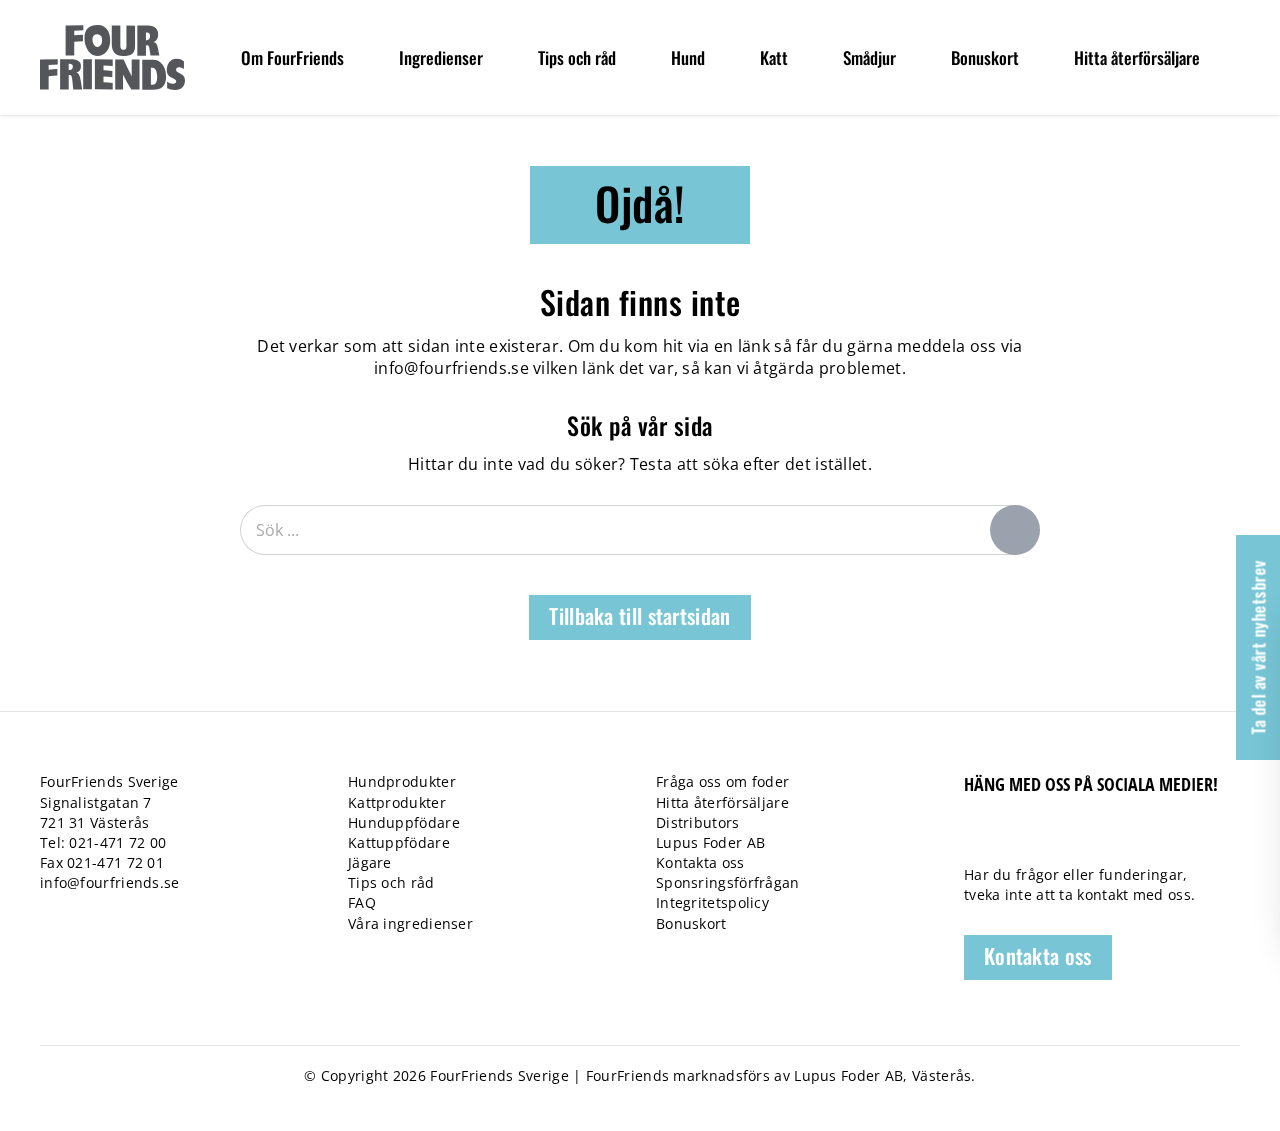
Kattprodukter (397, 802)
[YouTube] (1042, 838)
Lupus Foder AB (710, 842)
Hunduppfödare (404, 822)
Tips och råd (391, 882)
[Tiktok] (1008, 838)
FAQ (362, 902)
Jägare (370, 862)
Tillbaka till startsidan (639, 615)
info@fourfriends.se (451, 368)
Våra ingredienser (410, 923)
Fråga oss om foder (722, 781)
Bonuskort (691, 923)
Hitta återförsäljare (722, 802)
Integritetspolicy (712, 902)
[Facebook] (973, 838)
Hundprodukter (402, 781)
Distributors (698, 822)
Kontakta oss (700, 862)
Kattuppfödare (399, 842)
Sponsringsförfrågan (728, 882)
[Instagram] (1077, 838)
